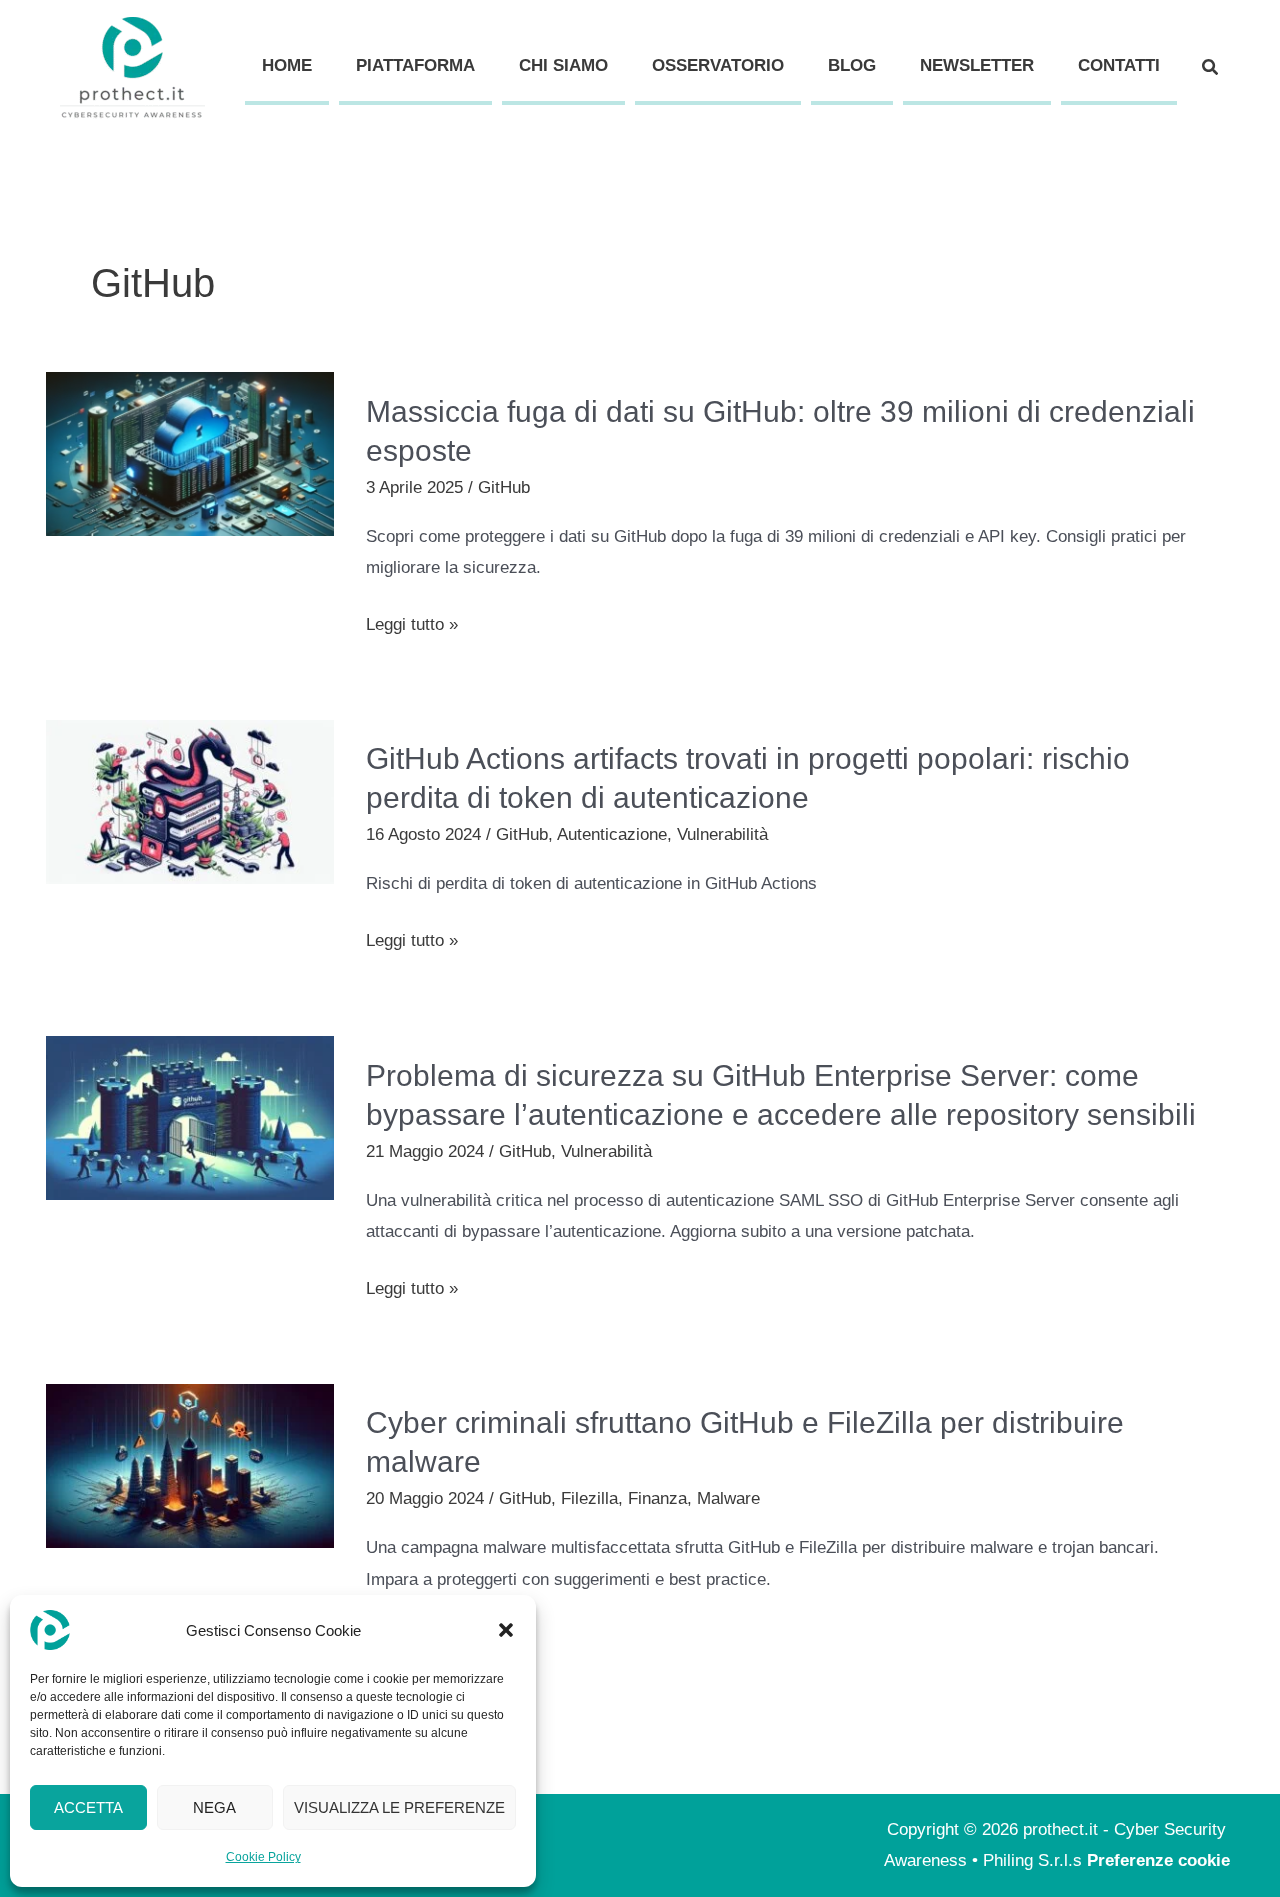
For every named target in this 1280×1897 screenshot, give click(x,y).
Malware (728, 1498)
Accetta (88, 1807)
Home (287, 65)
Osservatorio (718, 65)
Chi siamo (563, 65)
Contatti (1119, 65)
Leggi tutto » (412, 625)
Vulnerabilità (722, 834)
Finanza (657, 1498)
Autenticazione (612, 834)
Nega (214, 1807)
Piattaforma (415, 65)
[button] (506, 1630)
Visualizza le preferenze (399, 1807)
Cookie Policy (263, 1857)
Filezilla (589, 1498)
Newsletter (977, 65)
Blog (852, 65)
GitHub (504, 487)
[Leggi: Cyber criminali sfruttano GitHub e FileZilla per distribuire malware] (190, 1464)
